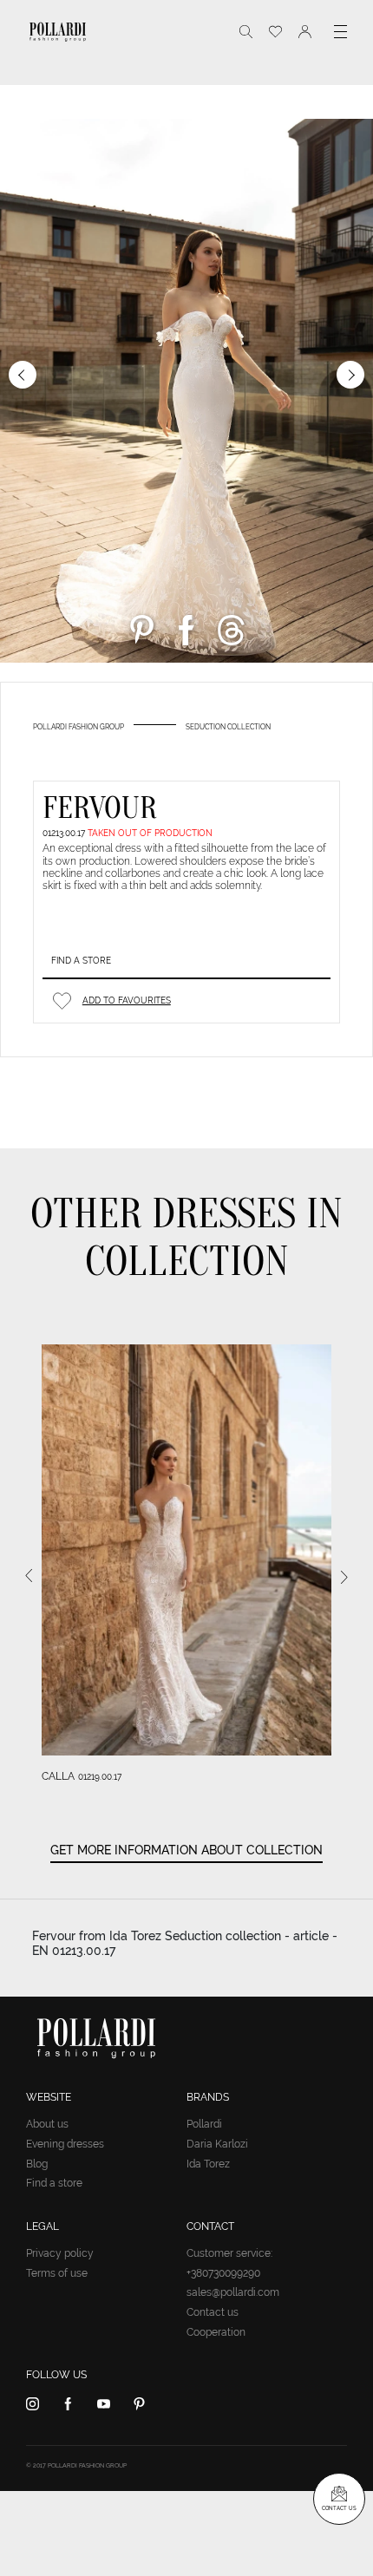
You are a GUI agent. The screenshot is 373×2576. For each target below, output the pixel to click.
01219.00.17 (100, 1777)
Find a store (81, 961)
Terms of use (57, 2273)
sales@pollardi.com (233, 2292)
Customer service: (229, 2253)
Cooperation (216, 2332)
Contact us (213, 2312)
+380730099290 (223, 2273)
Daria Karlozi (217, 2144)
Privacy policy (60, 2253)
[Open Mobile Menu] (340, 32)
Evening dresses (65, 2144)
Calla (58, 1776)
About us (47, 2124)
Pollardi (204, 2124)
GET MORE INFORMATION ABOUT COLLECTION (186, 1850)
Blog (37, 2164)
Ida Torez (208, 2164)
